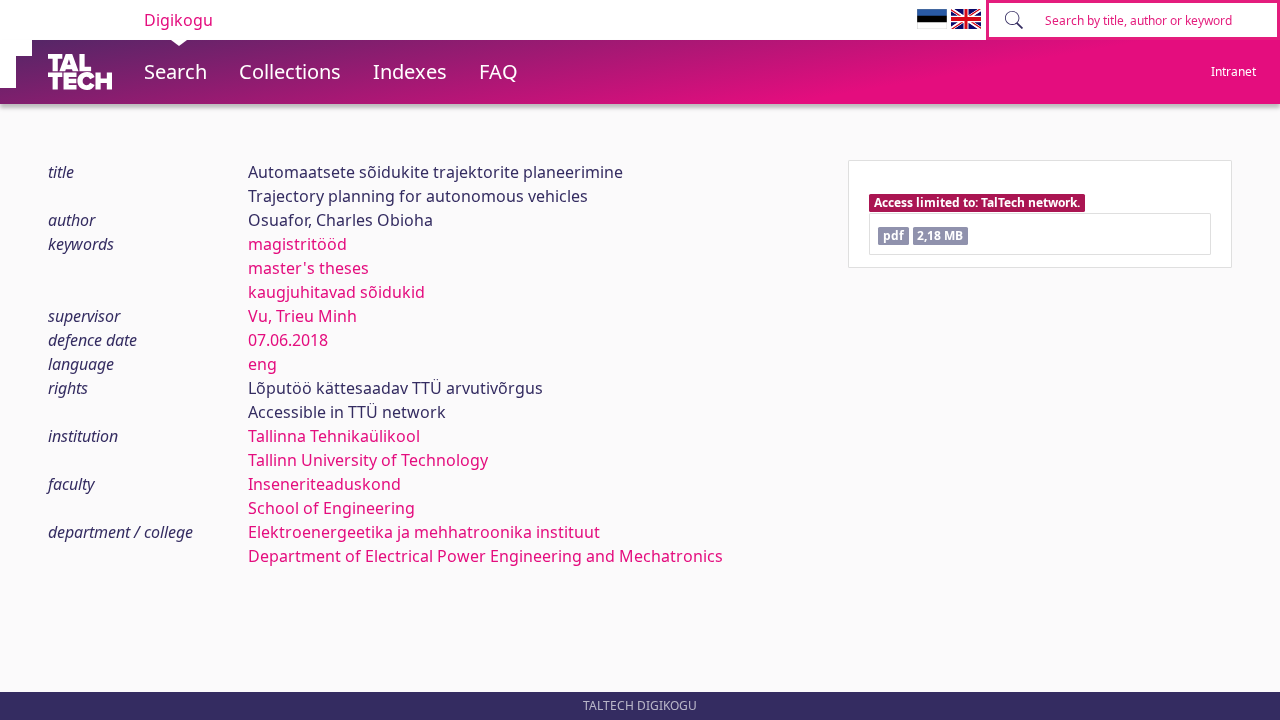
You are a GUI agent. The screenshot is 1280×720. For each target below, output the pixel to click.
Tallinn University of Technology (368, 460)
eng (262, 364)
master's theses (308, 268)
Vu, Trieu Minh (302, 316)
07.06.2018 (288, 340)
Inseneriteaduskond (324, 484)
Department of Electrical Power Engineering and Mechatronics (485, 556)
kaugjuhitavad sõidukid (336, 292)
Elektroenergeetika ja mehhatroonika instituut (424, 532)
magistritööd (297, 244)
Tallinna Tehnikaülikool (334, 436)
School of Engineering (331, 508)
